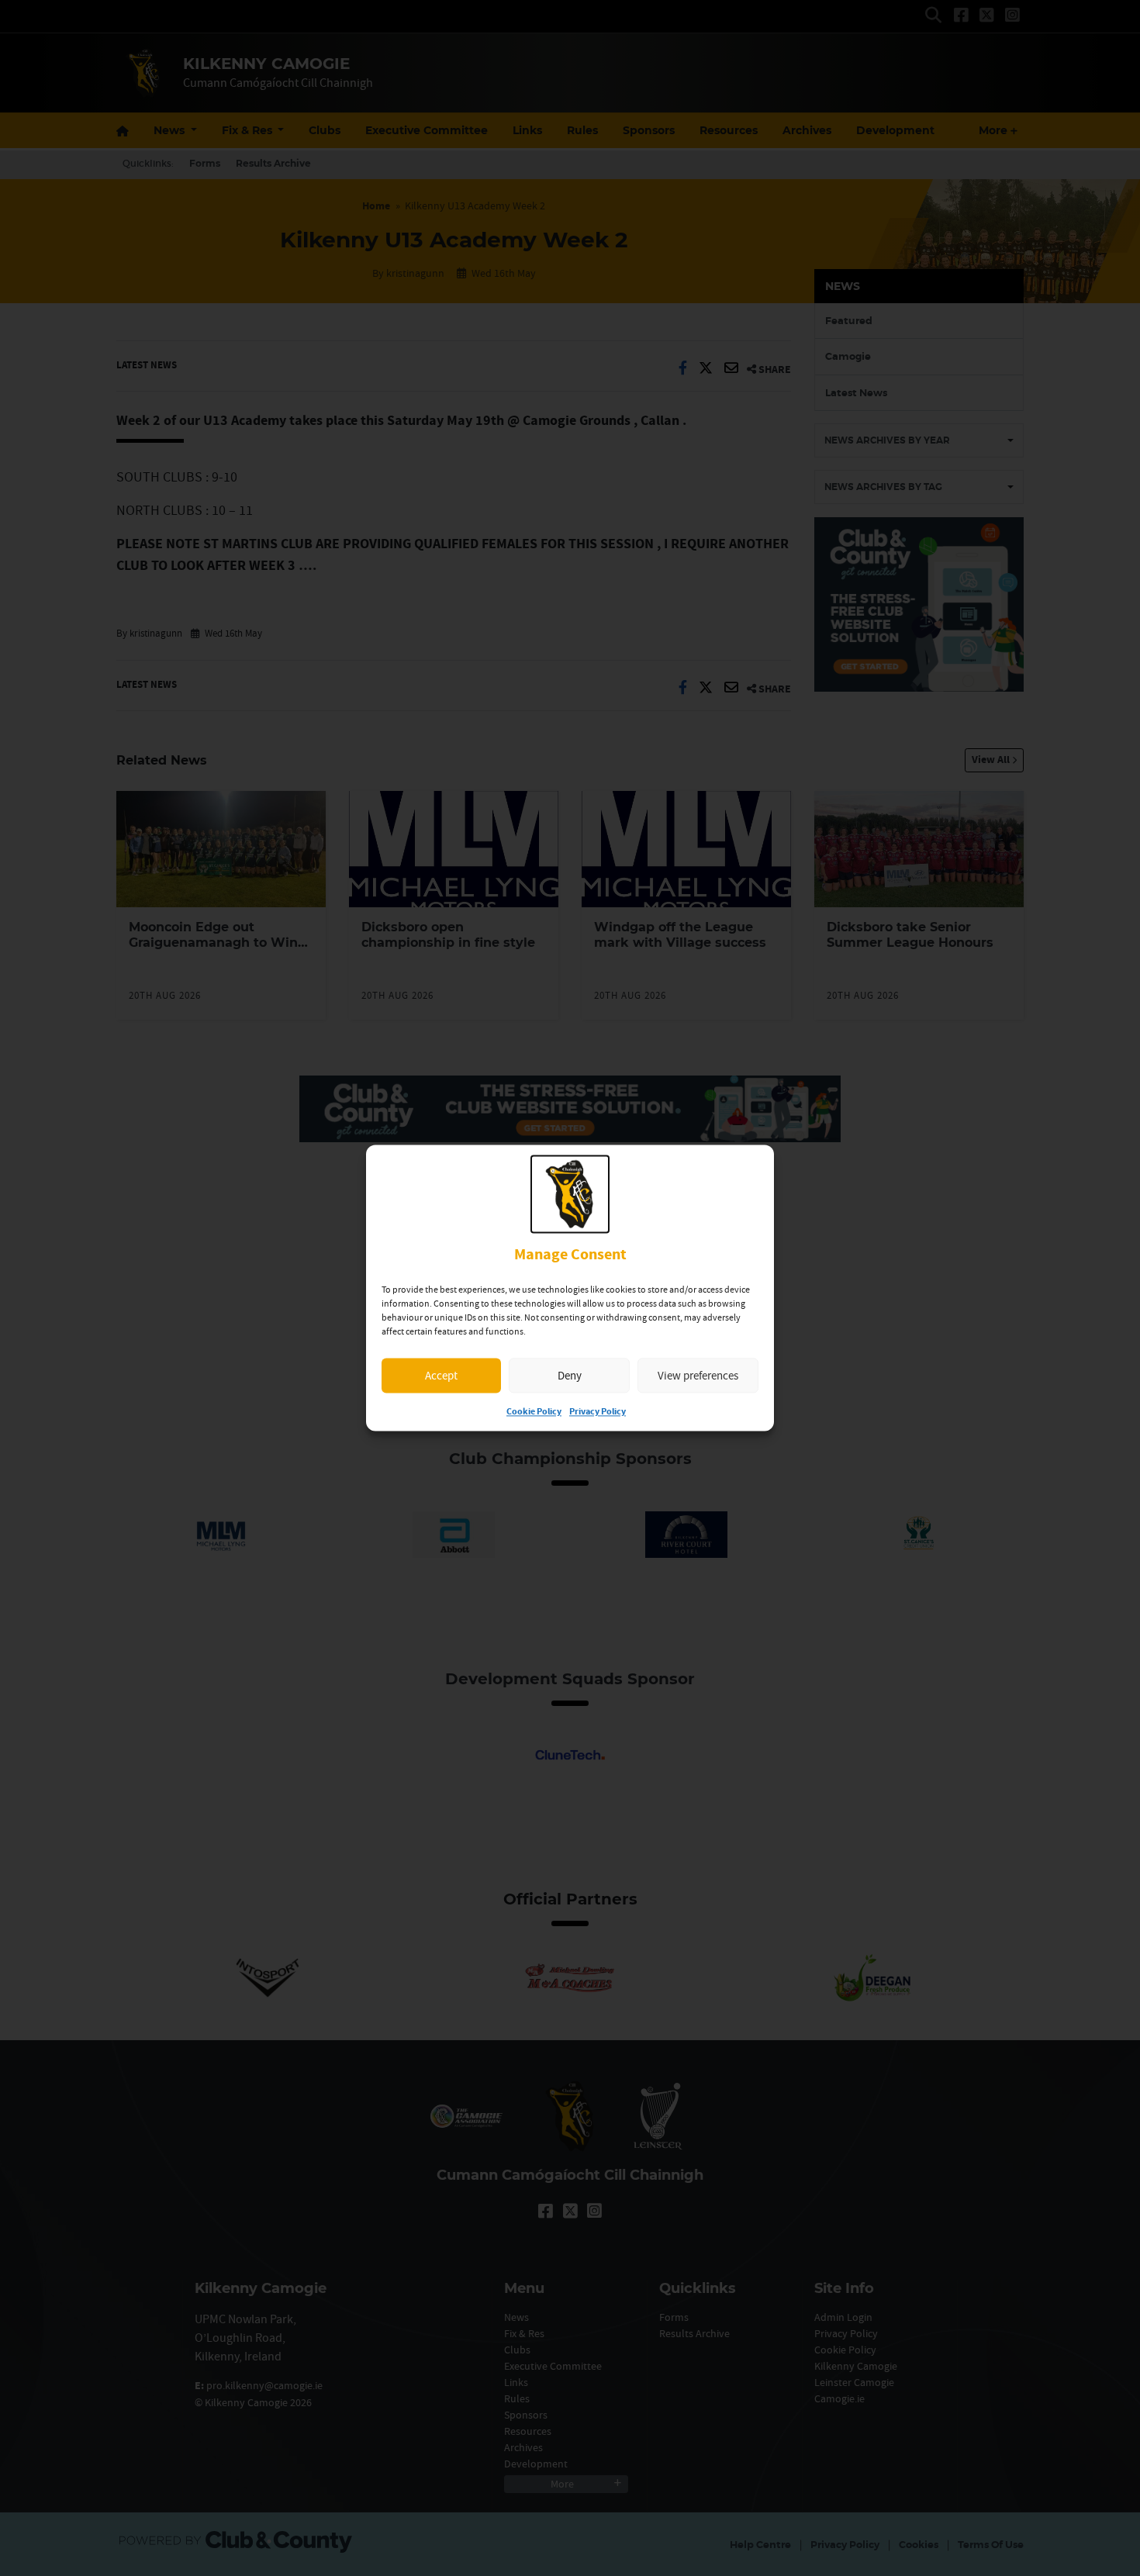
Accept (441, 1375)
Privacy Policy (598, 1412)
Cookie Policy (534, 1412)
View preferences (698, 1375)
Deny (570, 1375)
